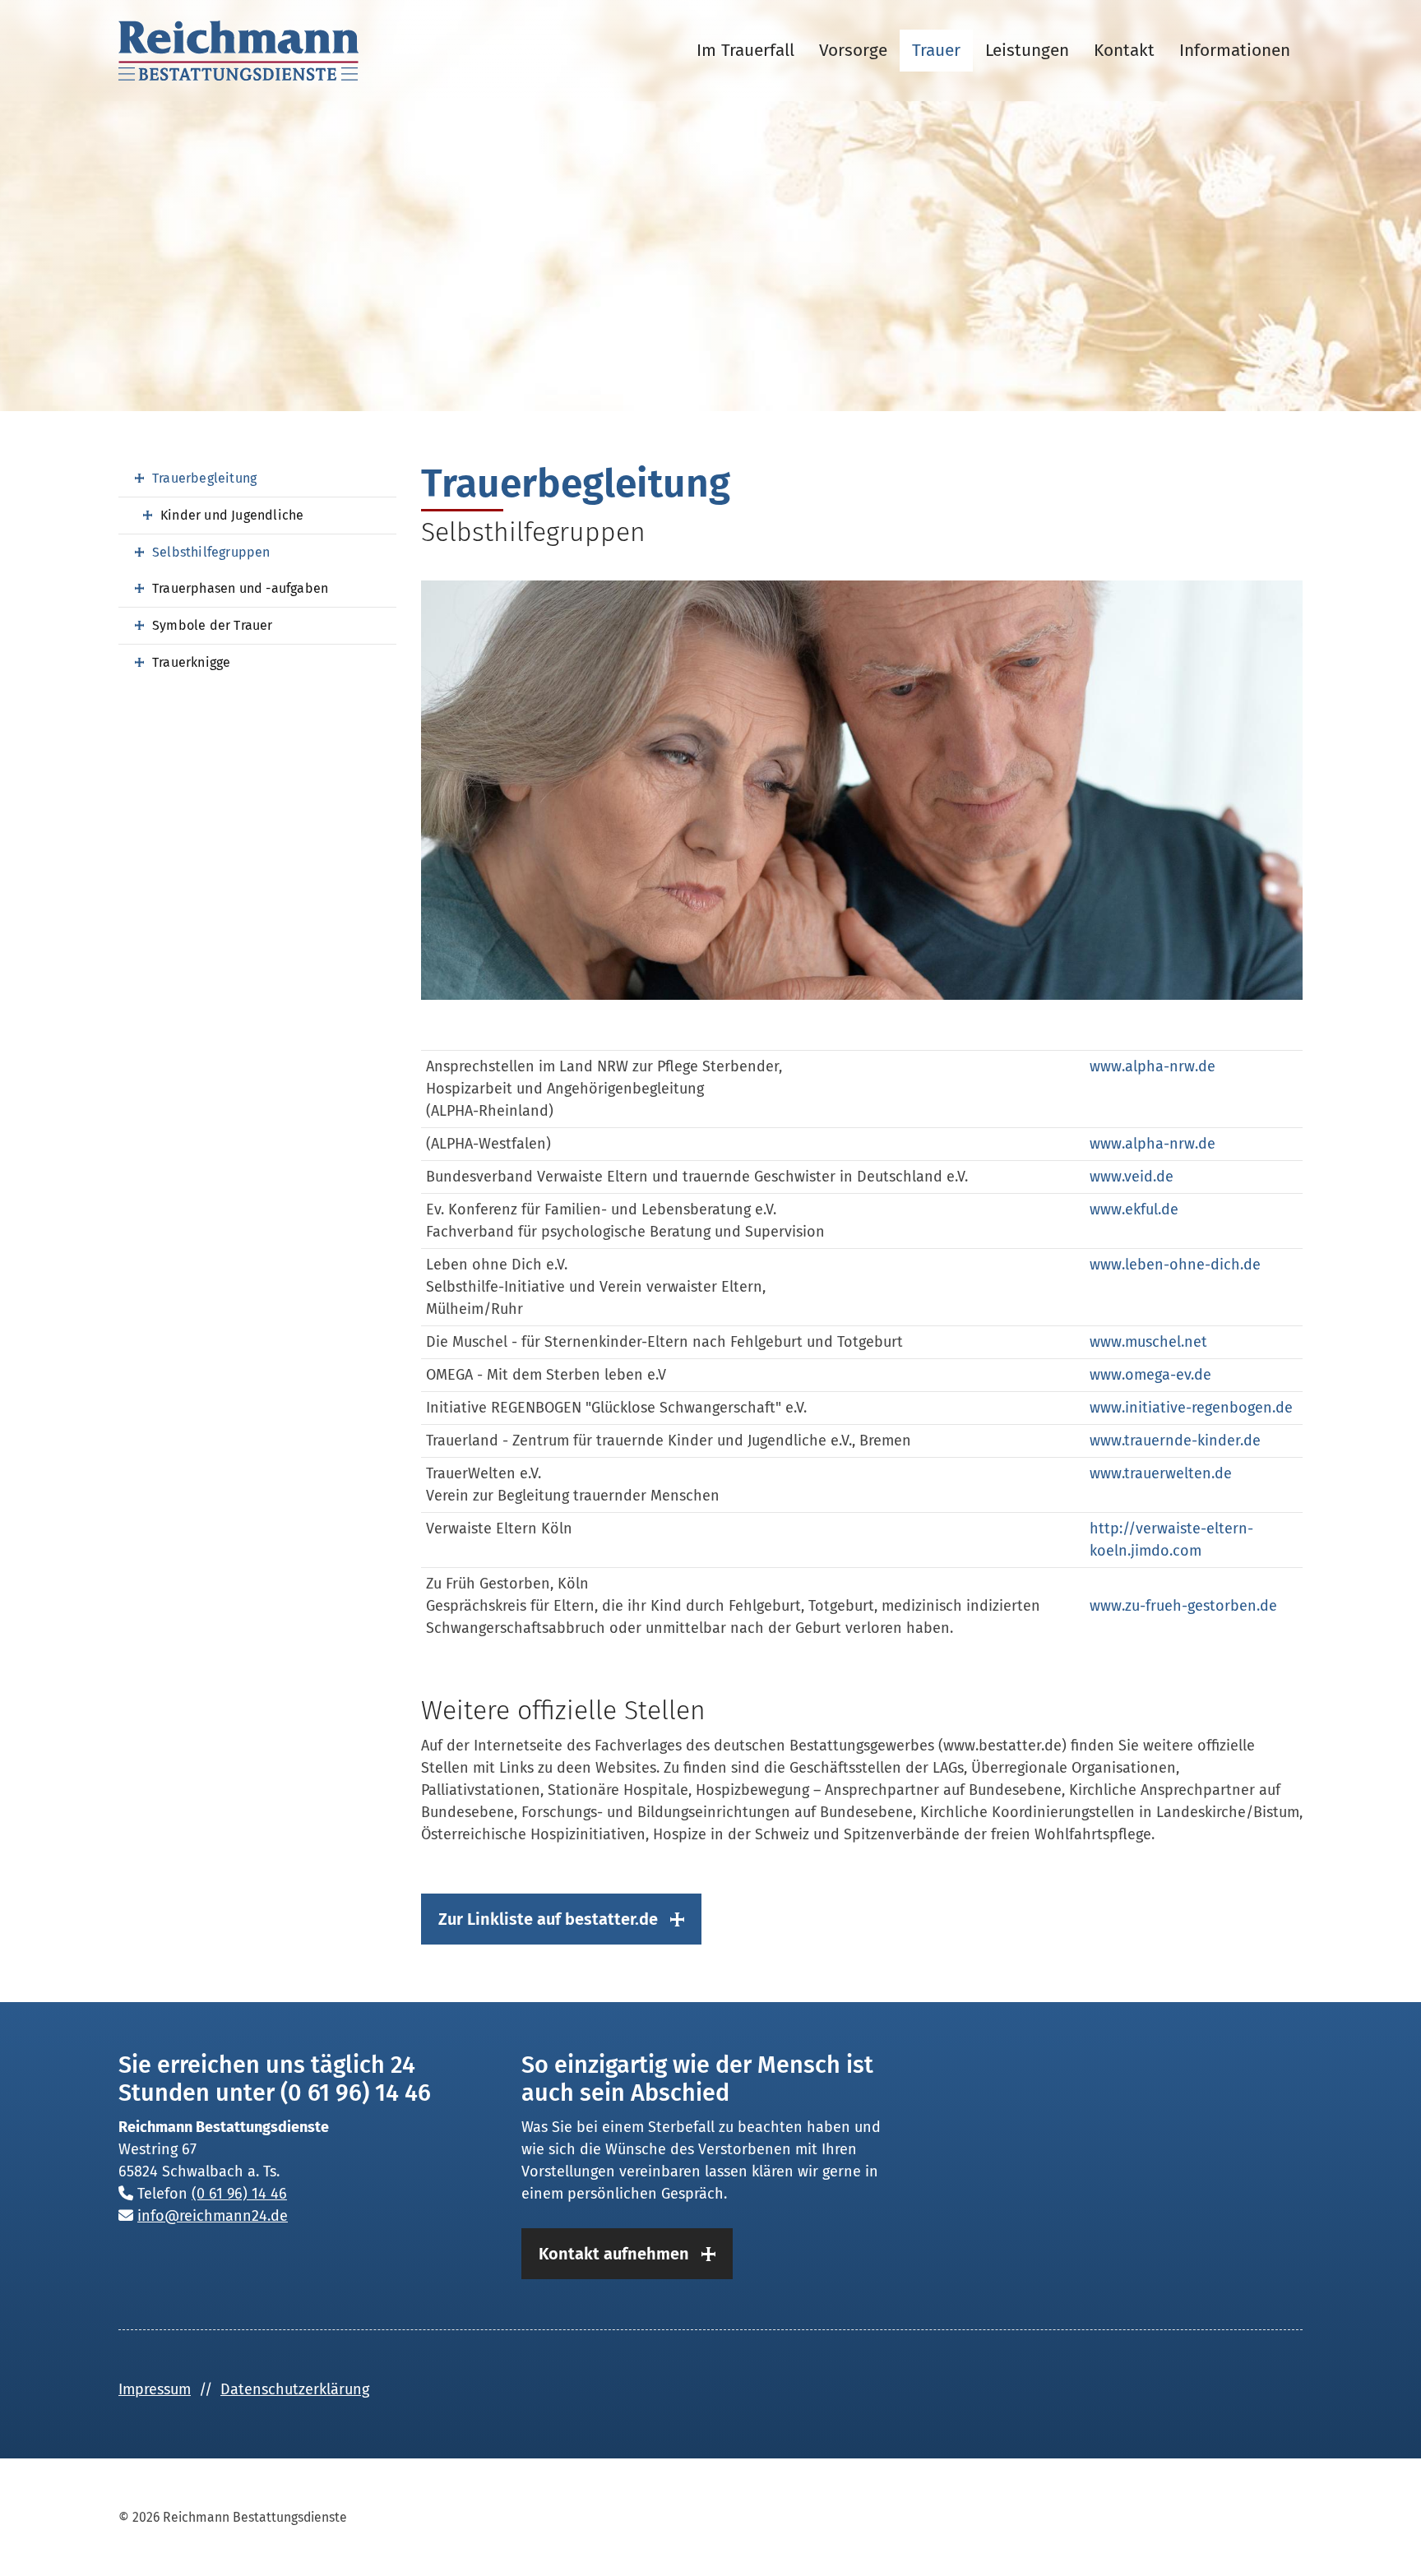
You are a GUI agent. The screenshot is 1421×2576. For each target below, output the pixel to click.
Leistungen (1027, 51)
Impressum (155, 2389)
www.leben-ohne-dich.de (1175, 1265)
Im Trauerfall (745, 51)
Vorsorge (853, 51)
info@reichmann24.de (213, 2216)
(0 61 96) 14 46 (239, 2194)
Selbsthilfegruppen (211, 552)
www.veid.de (1132, 1177)
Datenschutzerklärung (295, 2389)
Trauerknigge (191, 662)
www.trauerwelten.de (1161, 1473)
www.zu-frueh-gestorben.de (1183, 1606)
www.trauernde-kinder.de (1175, 1441)
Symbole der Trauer (213, 625)
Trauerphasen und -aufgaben (240, 588)
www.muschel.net (1148, 1342)
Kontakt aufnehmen (614, 2254)
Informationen (1235, 51)
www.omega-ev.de (1150, 1375)
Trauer (936, 51)
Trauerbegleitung (204, 478)
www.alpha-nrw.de (1153, 1066)
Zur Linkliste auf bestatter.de (548, 1919)
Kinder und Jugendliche (232, 515)
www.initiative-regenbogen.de (1191, 1408)
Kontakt (1124, 51)
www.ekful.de (1134, 1209)
